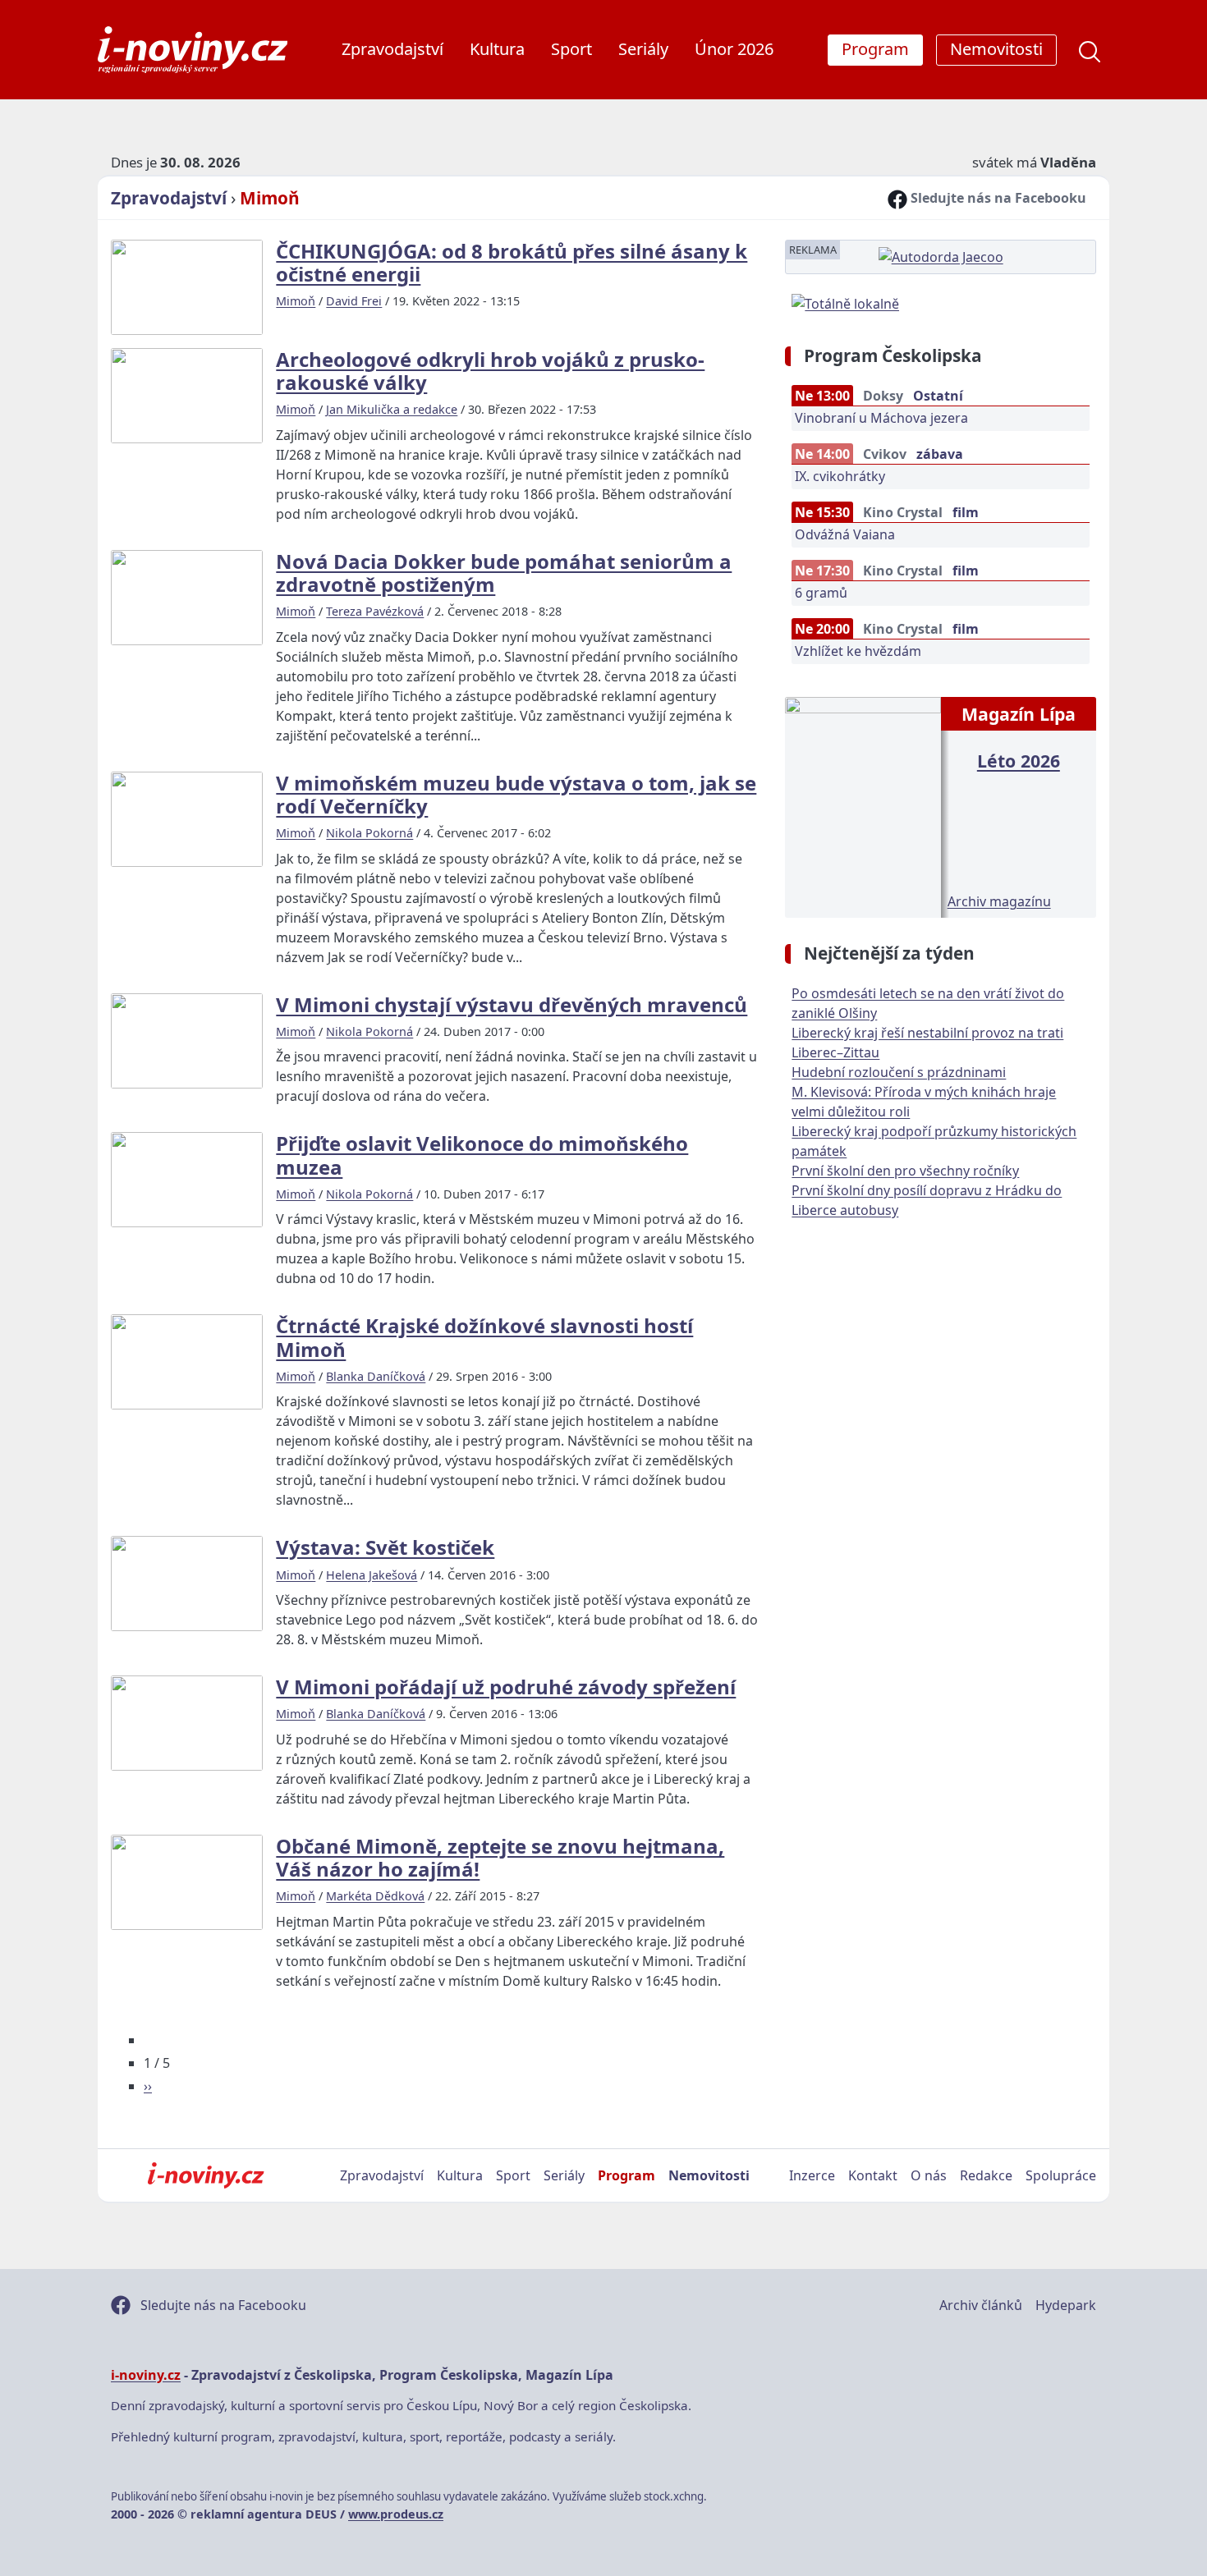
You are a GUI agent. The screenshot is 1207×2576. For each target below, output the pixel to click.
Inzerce (812, 2175)
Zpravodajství (392, 49)
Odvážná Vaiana (845, 534)
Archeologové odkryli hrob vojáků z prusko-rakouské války (490, 371)
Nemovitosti (709, 2175)
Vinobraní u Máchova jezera (881, 418)
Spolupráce (1061, 2175)
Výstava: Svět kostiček (385, 1547)
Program (626, 2175)
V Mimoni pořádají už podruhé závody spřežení (506, 1687)
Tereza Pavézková (375, 611)
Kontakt (873, 2175)
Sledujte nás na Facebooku (997, 198)
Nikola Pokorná (369, 833)
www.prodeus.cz (396, 2514)
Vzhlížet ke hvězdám (858, 651)
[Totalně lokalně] (845, 302)
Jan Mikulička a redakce (392, 409)
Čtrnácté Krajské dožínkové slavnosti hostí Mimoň (484, 1337)
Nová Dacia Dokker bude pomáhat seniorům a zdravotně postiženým (504, 573)
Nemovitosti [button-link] (996, 49)
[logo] (193, 50)
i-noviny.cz (146, 2375)
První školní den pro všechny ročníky (905, 1171)
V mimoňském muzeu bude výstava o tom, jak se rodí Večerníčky (516, 794)
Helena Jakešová (372, 1575)
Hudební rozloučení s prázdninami (899, 1072)
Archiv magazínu (999, 901)
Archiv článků (981, 2305)
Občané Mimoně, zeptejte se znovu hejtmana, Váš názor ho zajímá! (500, 1857)
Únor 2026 (734, 49)
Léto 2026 (1019, 761)
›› (148, 2086)
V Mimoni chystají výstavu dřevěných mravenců (512, 1004)
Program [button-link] (875, 49)
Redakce (986, 2175)
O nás (929, 2175)
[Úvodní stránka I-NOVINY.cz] (206, 2175)
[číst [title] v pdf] (863, 805)
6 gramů (821, 593)
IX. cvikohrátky (840, 476)
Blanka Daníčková (376, 1376)
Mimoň (270, 198)
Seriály (643, 49)
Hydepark (1066, 2305)
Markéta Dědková (375, 1896)
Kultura (497, 49)
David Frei (354, 301)
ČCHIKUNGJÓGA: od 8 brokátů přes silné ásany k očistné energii (512, 262)
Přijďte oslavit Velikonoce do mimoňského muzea (482, 1155)
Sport (571, 49)
